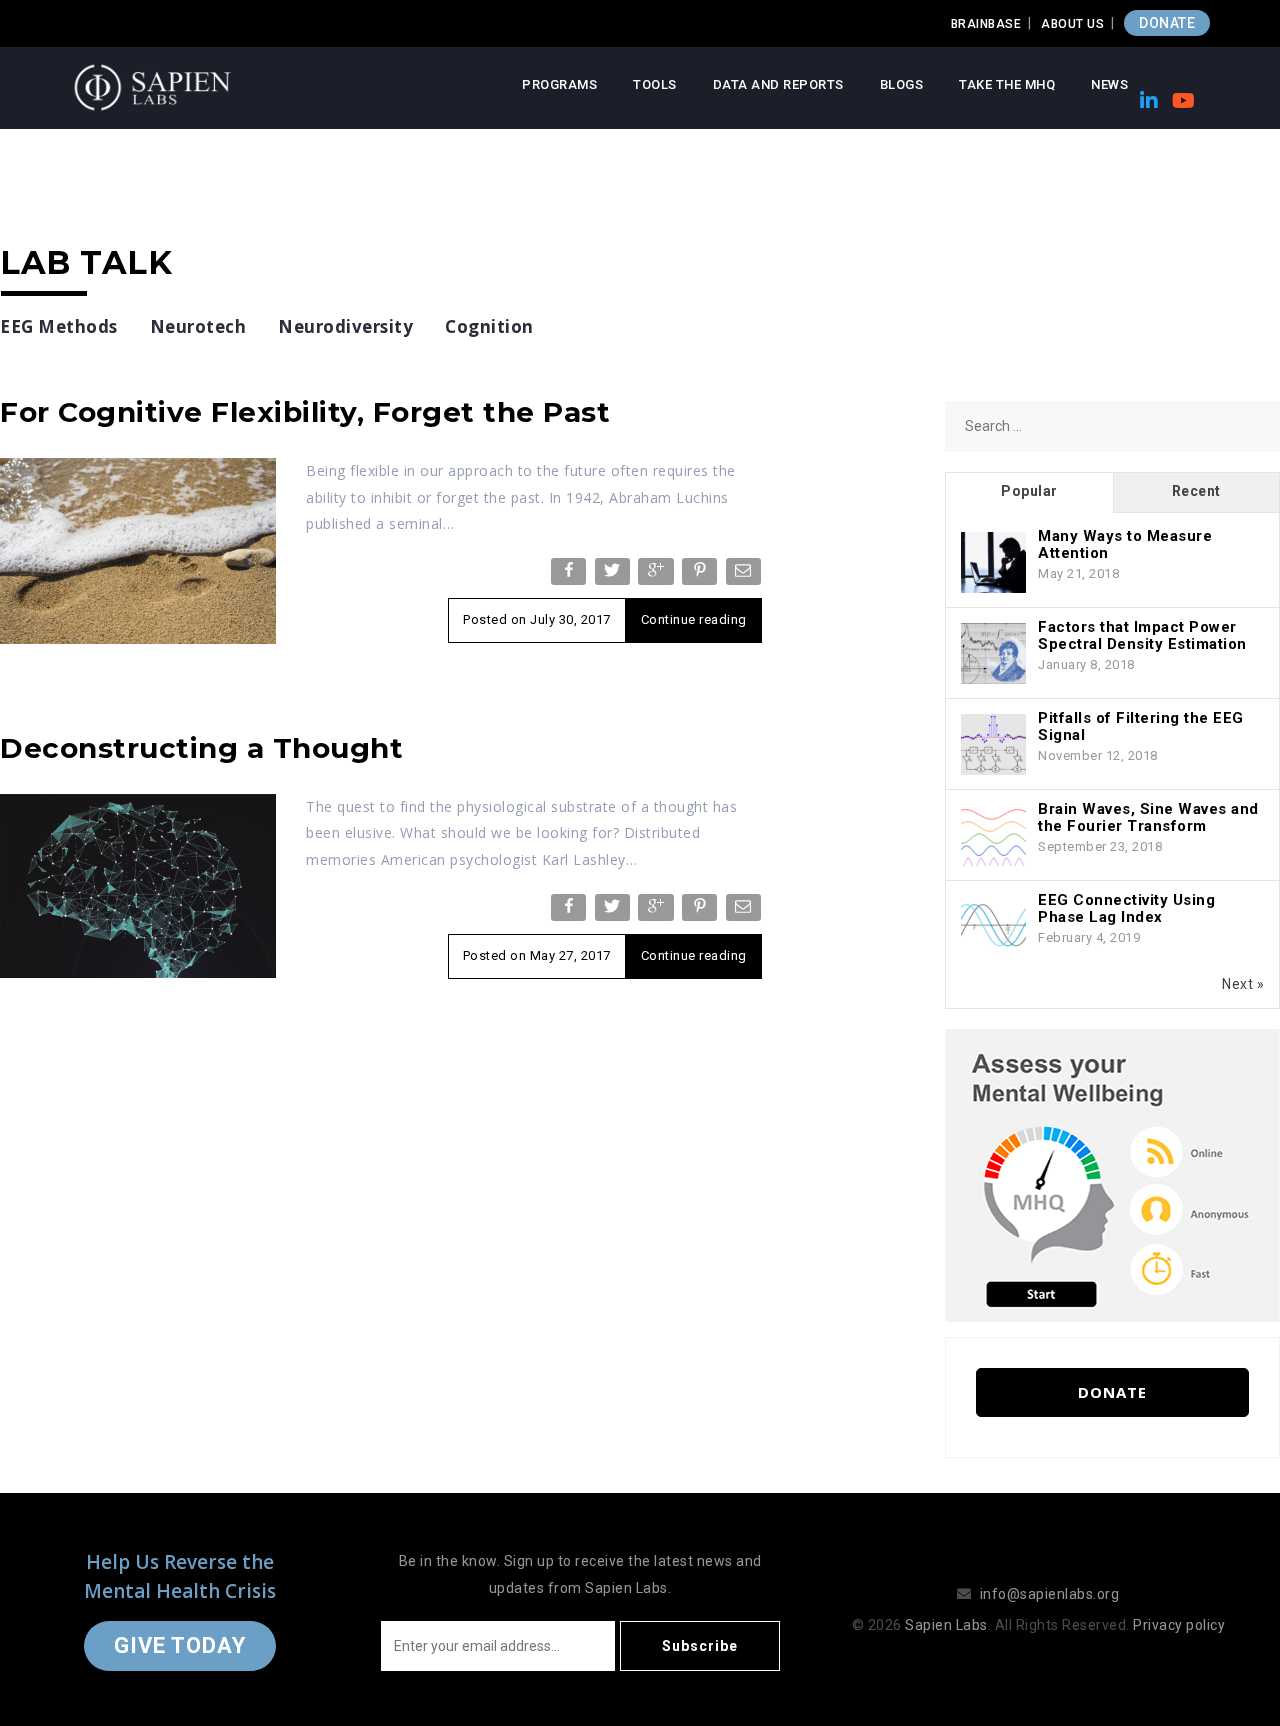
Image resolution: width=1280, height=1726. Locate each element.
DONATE (1167, 23)
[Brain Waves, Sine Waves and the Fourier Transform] (993, 836)
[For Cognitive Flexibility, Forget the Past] (138, 550)
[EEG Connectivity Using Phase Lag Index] (993, 927)
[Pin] (701, 575)
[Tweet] (614, 575)
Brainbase (986, 24)
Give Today (180, 1645)
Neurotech (198, 326)
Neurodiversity (345, 326)
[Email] (745, 575)
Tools (655, 84)
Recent (1196, 491)
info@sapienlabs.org (1050, 1594)
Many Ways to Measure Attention (1125, 544)
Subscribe (700, 1646)
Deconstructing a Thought (201, 748)
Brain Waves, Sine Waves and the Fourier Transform (1148, 817)
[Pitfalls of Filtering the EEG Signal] (993, 745)
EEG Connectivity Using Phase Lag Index (1126, 908)
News (1109, 84)
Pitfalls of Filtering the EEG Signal (1141, 726)
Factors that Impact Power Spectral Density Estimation (1142, 635)
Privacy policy (1179, 1625)
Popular (1029, 491)
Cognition (489, 326)
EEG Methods (59, 326)
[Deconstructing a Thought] (138, 885)
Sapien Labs (946, 1625)
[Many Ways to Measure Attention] (993, 563)
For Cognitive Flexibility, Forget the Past (305, 412)
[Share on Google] (657, 575)
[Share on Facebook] (570, 575)
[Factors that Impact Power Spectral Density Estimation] (993, 654)
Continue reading (694, 619)
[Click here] (1112, 1174)
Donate (1112, 1392)
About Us (1072, 24)
